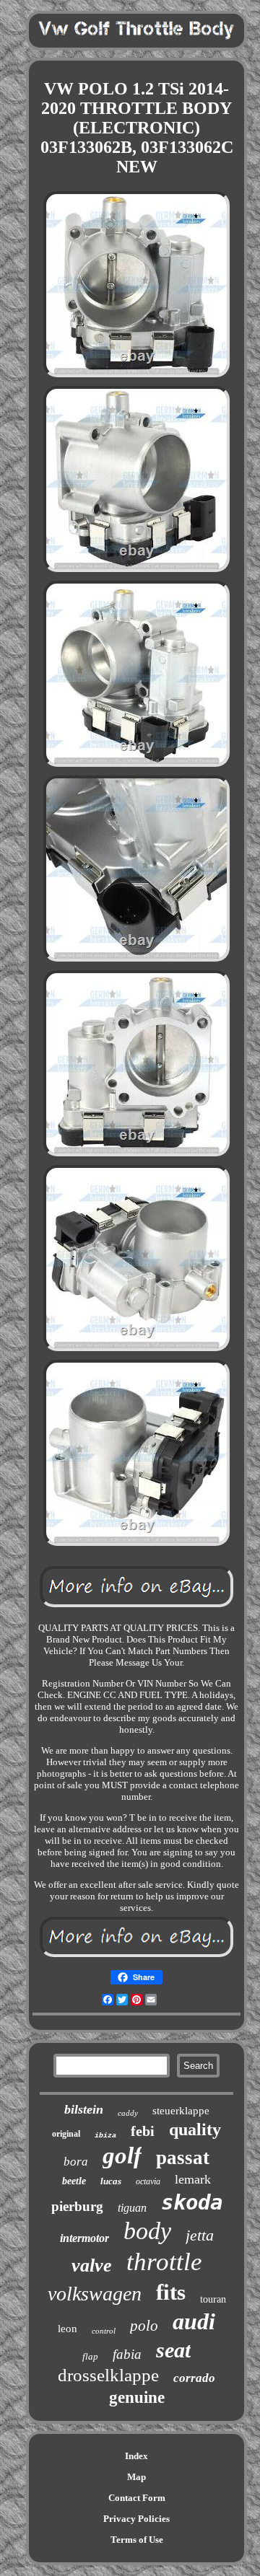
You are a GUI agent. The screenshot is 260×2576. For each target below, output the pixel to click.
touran (213, 2299)
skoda (192, 2202)
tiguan (132, 2208)
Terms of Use (137, 2540)
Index (136, 2456)
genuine (137, 2397)
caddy (128, 2113)
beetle (74, 2181)
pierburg (77, 2206)
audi (194, 2321)
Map (136, 2477)
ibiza (105, 2136)
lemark (193, 2179)
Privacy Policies (136, 2519)
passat (183, 2158)
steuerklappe (181, 2111)
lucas (111, 2181)
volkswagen (95, 2294)
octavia (148, 2181)
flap (90, 2356)
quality (195, 2129)
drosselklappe (108, 2375)
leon (68, 2329)
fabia (127, 2354)
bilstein (84, 2109)
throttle (164, 2262)
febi (143, 2131)
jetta (200, 2235)
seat (173, 2350)
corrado (194, 2378)
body (147, 2231)
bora (76, 2162)
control (104, 2331)
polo (144, 2326)
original (66, 2134)
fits (171, 2292)
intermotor (84, 2238)
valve (92, 2265)
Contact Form (137, 2498)
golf (122, 2155)
